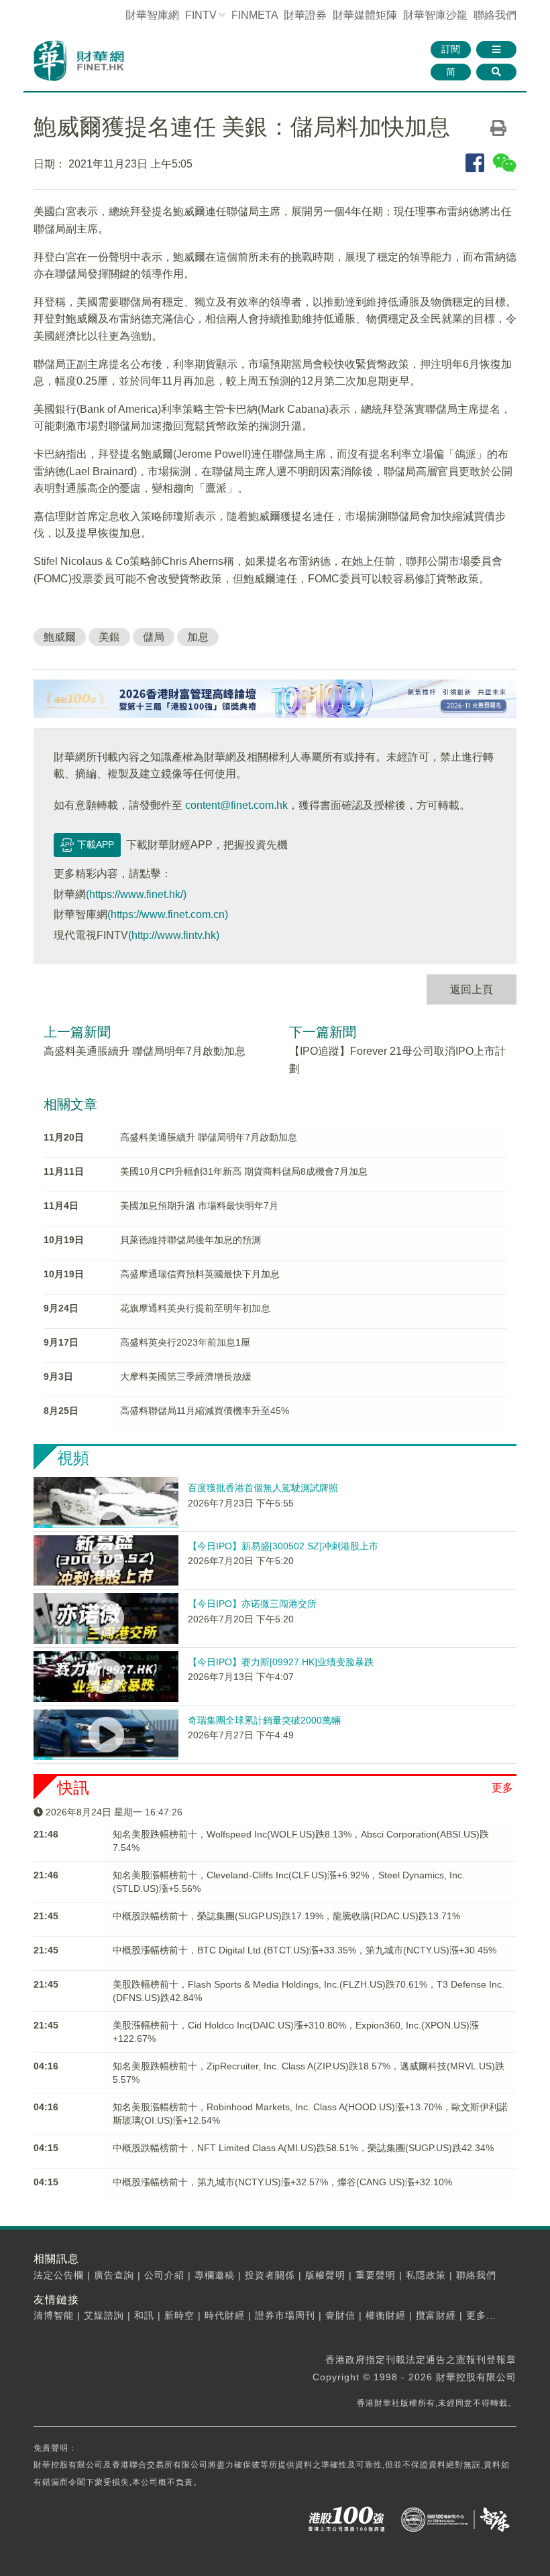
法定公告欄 (59, 2275)
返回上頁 (472, 989)
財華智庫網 (152, 15)
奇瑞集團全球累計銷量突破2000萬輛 (264, 1720)
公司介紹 (164, 2275)
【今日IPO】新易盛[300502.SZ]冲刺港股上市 (283, 1546)
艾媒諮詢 (104, 2315)
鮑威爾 (60, 637)
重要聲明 (376, 2275)
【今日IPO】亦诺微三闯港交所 (252, 1604)
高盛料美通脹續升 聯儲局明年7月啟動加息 (145, 1051)
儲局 (154, 637)
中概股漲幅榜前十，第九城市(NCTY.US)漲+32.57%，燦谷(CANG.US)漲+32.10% (282, 2182)
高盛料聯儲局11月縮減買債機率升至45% (205, 1411)
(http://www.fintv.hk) (174, 935)
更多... (481, 2315)
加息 (198, 637)
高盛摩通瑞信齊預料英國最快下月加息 (200, 1274)
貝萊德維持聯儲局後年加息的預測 (190, 1240)
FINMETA (255, 15)
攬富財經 (436, 2315)
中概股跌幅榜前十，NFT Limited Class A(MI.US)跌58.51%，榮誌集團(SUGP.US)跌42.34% (303, 2148)
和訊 (144, 2315)
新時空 (179, 2315)
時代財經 (225, 2315)
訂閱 (451, 49)
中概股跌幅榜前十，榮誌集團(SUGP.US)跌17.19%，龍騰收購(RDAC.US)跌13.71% (286, 1916)
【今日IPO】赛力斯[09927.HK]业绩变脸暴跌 (281, 1662)
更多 (502, 1788)
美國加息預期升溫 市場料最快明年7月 (199, 1206)
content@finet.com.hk (236, 805)
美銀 (109, 637)
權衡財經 (386, 2315)
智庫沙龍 (435, 15)
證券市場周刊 (285, 2315)
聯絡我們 (495, 15)
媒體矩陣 (365, 15)
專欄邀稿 (215, 2275)
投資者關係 (270, 2275)
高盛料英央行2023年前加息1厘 (185, 1342)
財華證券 (305, 15)
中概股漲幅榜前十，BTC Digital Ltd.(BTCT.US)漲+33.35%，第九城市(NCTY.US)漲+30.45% (305, 1950)
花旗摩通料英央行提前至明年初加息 (195, 1308)
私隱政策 (426, 2275)
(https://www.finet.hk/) (136, 894)
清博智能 (54, 2315)
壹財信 (340, 2315)
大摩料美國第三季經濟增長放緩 (186, 1376)
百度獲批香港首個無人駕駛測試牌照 (263, 1488)
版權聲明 (325, 2275)
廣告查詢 (114, 2275)
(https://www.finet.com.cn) (168, 914)
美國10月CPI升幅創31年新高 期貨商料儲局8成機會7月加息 (244, 1171)
